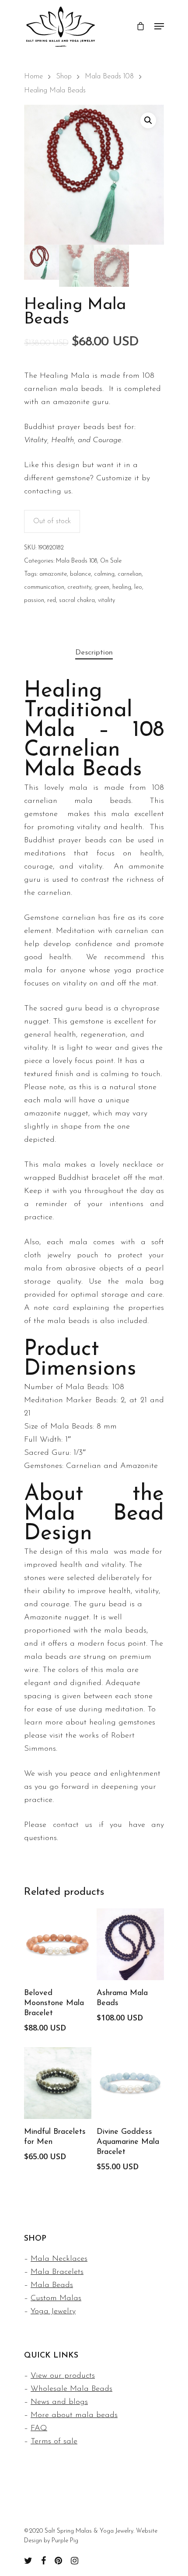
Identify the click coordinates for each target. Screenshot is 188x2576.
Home (33, 77)
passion (34, 600)
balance (80, 574)
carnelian (130, 574)
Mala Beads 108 (109, 77)
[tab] (94, 653)
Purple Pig (65, 2541)
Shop (64, 77)
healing (122, 587)
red (52, 600)
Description (94, 653)
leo (138, 587)
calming (104, 574)
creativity (79, 587)
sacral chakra (77, 600)
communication (44, 587)
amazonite (53, 574)
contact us (73, 1825)
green (102, 587)
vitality (106, 600)
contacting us (48, 492)
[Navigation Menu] (159, 26)
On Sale (111, 561)
